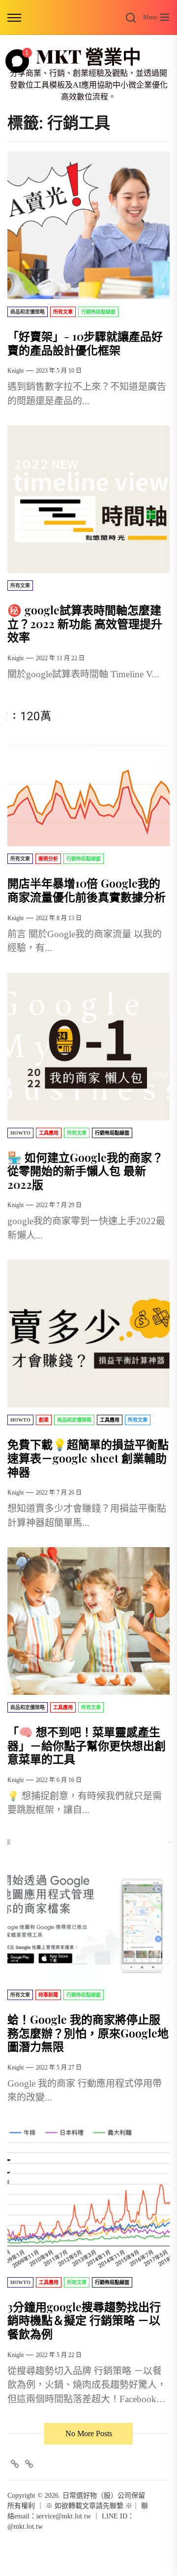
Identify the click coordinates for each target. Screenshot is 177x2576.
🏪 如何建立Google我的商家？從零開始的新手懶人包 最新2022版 (85, 1171)
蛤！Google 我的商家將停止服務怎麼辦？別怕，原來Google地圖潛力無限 (88, 2033)
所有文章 (63, 312)
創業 (44, 1420)
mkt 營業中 (88, 56)
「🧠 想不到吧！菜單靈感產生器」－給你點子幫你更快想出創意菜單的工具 (87, 1745)
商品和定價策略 (28, 312)
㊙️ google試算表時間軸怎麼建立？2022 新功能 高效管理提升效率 (85, 623)
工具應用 (49, 1133)
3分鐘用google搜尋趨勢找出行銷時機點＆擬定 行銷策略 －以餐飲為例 (84, 2320)
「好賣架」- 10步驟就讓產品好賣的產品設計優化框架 (85, 343)
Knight (15, 371)
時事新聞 (48, 1995)
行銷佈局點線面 (98, 312)
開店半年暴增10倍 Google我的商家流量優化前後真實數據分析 (87, 890)
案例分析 (48, 859)
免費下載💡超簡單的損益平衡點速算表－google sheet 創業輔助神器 (88, 1458)
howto (20, 1133)
